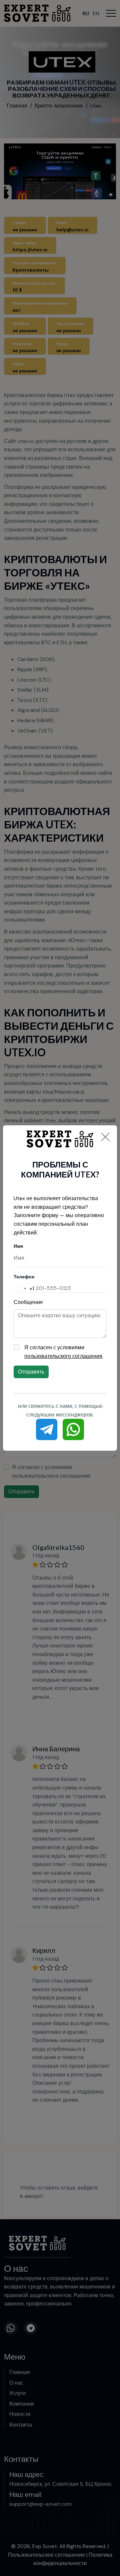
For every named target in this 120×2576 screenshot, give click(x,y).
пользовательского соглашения (63, 1356)
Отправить (31, 1372)
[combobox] (24, 1288)
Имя (18, 1246)
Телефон (24, 1277)
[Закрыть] (105, 1137)
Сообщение (28, 1302)
